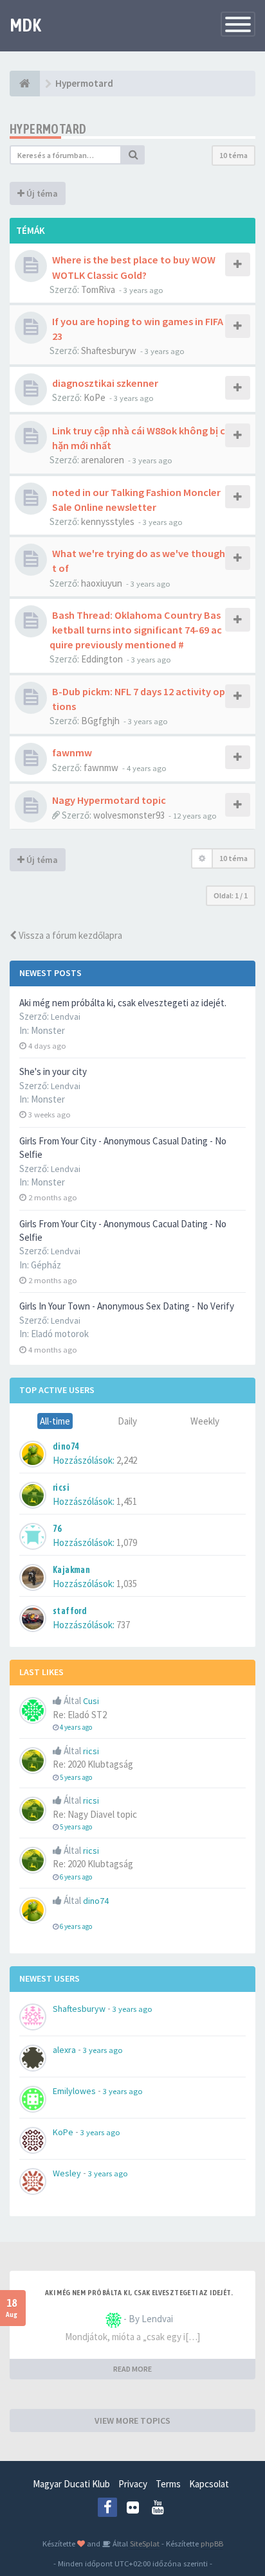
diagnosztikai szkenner (105, 383)
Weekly (205, 1421)
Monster (48, 1030)
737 (123, 1625)
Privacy (133, 2484)
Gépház (46, 1265)
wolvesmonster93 (129, 815)
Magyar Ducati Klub (71, 2484)
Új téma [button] (41, 193)
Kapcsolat (209, 2484)
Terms (168, 2484)
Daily (127, 1421)
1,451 (127, 1501)
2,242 (127, 1460)
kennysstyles (108, 521)
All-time (55, 1421)
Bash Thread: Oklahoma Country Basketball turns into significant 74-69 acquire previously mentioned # (136, 630)
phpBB (212, 2543)
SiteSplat (144, 2543)
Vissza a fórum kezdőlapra (69, 935)
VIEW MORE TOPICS (132, 2421)
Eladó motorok (60, 1334)
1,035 (127, 1584)
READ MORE (132, 2369)
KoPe (95, 397)
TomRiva (98, 289)
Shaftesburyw (109, 351)
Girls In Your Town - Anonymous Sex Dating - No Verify (127, 1306)
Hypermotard (48, 129)
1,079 (127, 1542)
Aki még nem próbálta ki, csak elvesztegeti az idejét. (123, 1003)
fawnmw (72, 752)
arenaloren (103, 460)
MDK (25, 25)
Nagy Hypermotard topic (109, 800)
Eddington (102, 659)
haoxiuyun (102, 583)
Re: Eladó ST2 (80, 1715)
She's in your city (53, 1071)
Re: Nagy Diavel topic (95, 1814)
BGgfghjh (100, 721)
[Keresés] (133, 155)
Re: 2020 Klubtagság (93, 1764)
